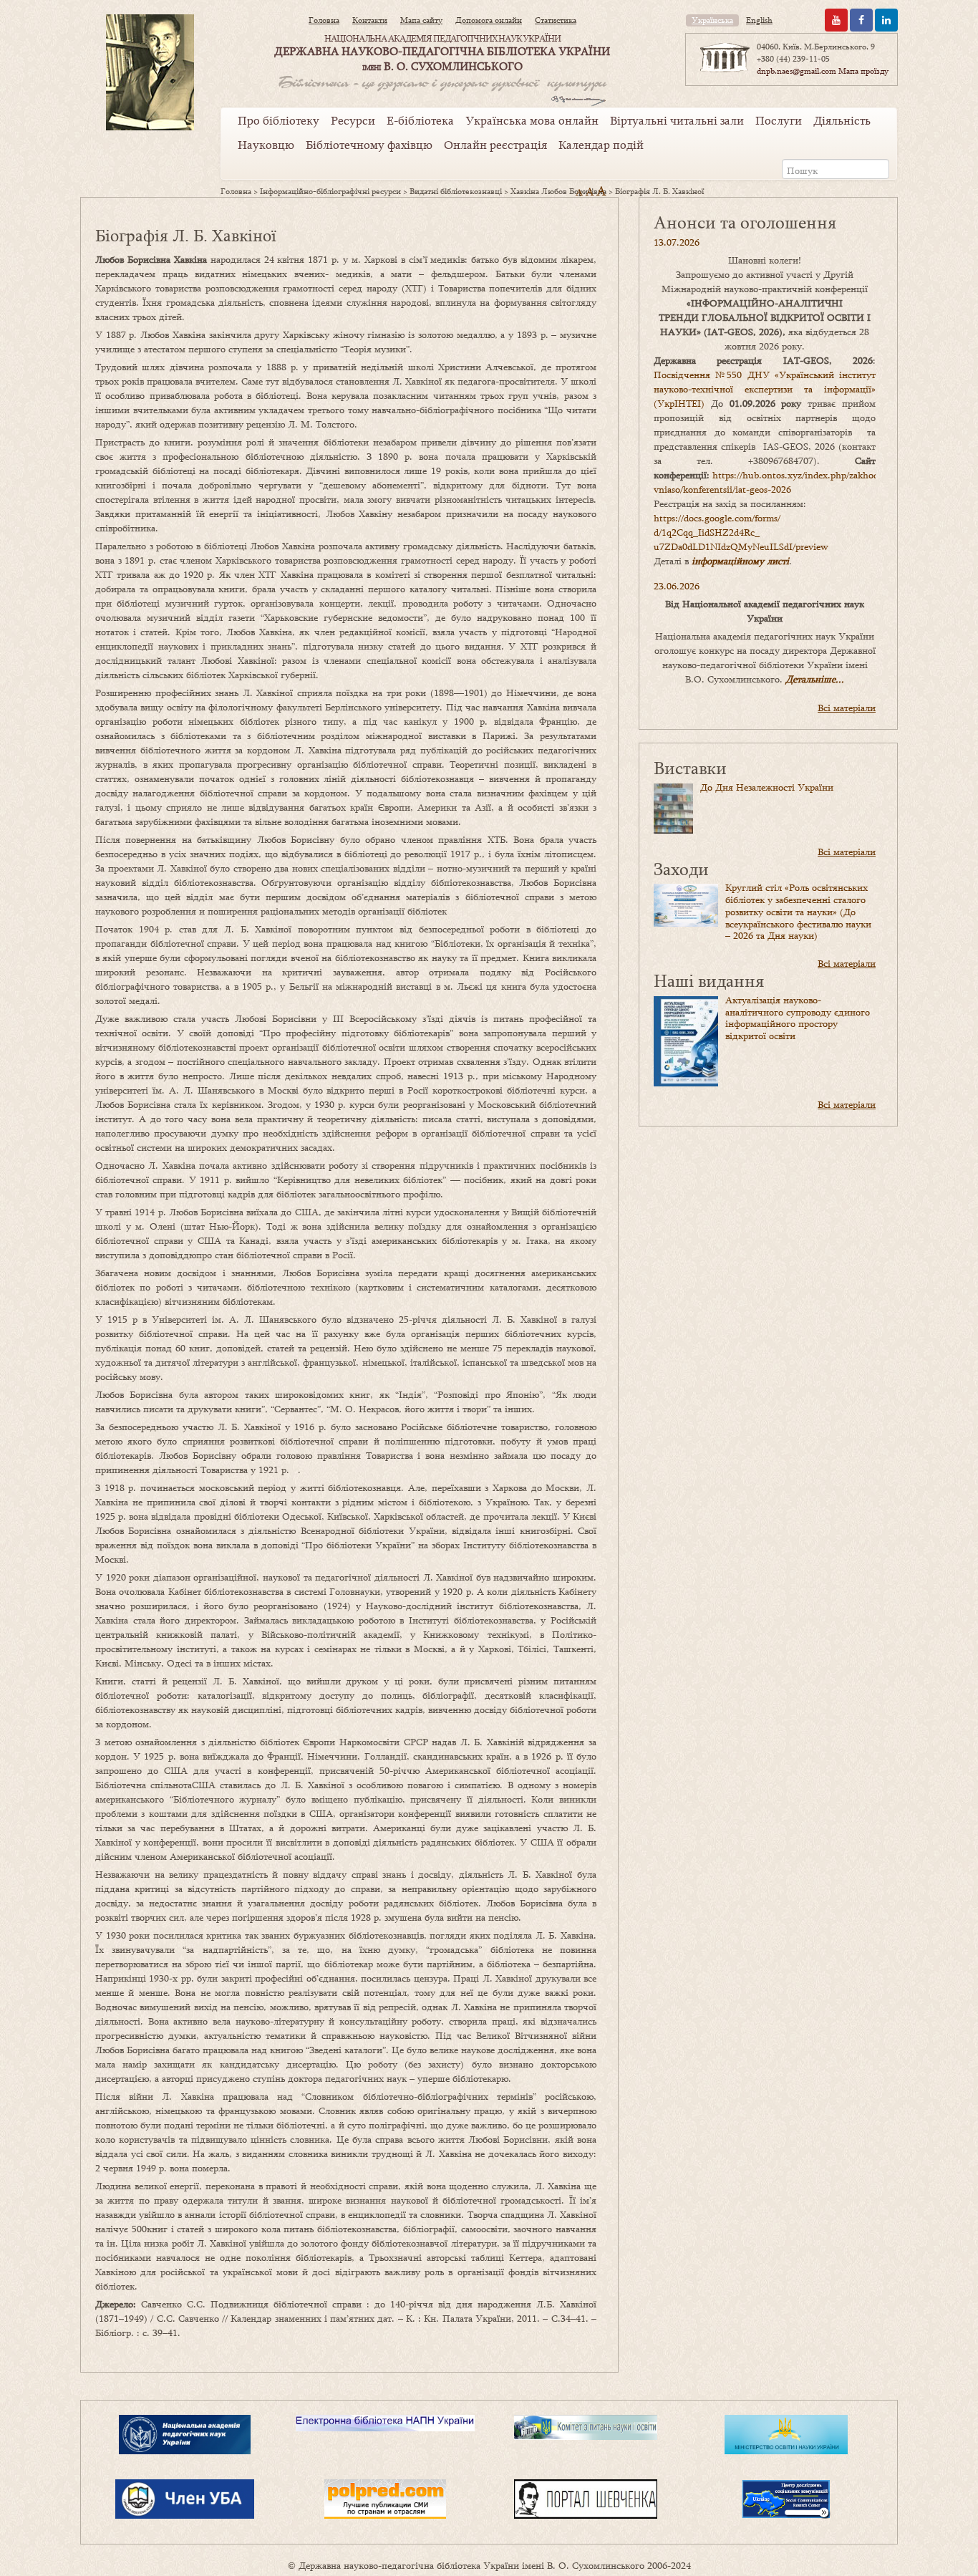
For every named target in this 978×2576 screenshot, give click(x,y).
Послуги (779, 120)
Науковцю (266, 145)
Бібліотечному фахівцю (369, 145)
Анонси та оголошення (745, 222)
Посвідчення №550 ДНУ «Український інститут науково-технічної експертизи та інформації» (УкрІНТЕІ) (765, 389)
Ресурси (353, 120)
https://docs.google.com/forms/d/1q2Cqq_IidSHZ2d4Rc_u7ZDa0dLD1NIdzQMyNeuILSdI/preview (741, 532)
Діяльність (842, 120)
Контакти (370, 20)
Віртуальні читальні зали (677, 120)
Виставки (690, 767)
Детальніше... (815, 679)
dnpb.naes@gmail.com (797, 71)
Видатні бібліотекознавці (456, 191)
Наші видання (709, 980)
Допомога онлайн (489, 20)
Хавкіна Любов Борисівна (558, 191)
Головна (324, 20)
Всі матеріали (847, 708)
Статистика (556, 20)
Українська (712, 20)
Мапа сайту (421, 20)
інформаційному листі (740, 561)
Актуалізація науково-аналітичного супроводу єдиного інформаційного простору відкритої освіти (798, 1018)
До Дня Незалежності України (767, 787)
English (759, 20)
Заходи (681, 868)
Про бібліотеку (279, 120)
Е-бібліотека (420, 120)
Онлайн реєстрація (495, 145)
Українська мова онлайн (532, 120)
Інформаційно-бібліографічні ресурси (330, 191)
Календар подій (601, 145)
